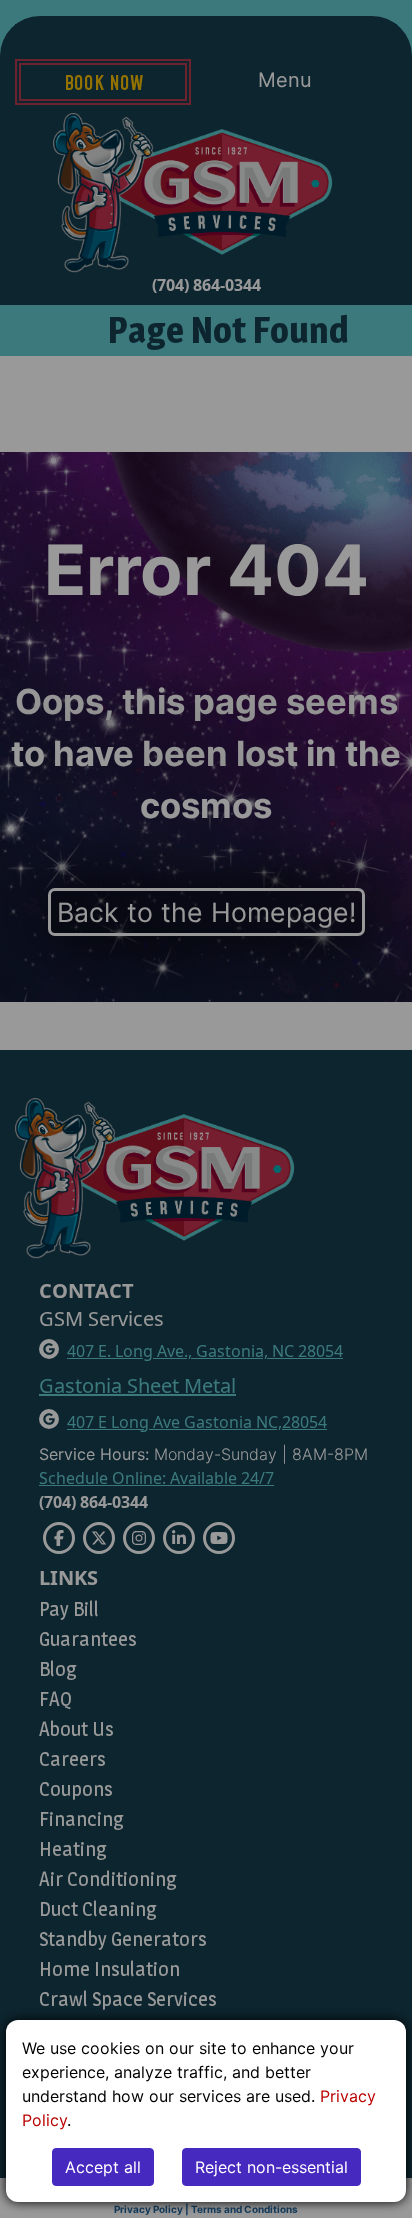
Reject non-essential (271, 2167)
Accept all (103, 2167)
